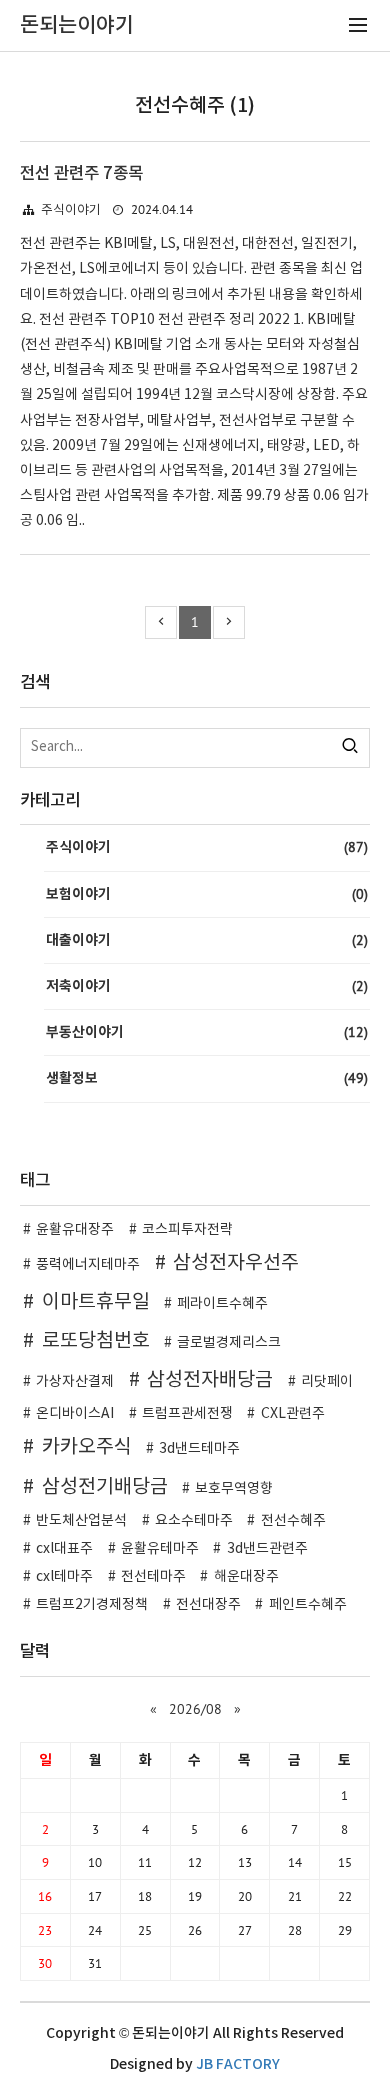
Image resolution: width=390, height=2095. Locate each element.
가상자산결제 (75, 1382)
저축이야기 (207, 986)
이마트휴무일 (96, 1302)
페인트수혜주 (308, 1605)
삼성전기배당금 (105, 1487)
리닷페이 (327, 1382)
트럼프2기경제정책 (92, 1605)
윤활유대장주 (75, 1230)
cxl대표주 (64, 1549)
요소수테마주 (194, 1521)
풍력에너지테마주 (88, 1265)
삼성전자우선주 (236, 1263)
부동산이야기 (207, 1032)
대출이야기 (207, 940)
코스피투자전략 (187, 1230)
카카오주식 (87, 1447)
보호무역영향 (234, 1489)
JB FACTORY (238, 2064)
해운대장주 (246, 1577)
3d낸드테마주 (199, 1449)
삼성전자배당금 (210, 1380)
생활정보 (207, 1078)
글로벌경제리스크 (229, 1343)
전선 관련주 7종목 (81, 174)
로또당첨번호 (96, 1341)
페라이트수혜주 (222, 1304)
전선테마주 (153, 1577)
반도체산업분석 (81, 1521)
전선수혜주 (293, 1521)
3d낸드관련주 (267, 1549)
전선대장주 (208, 1605)
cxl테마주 (64, 1577)
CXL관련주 (293, 1414)
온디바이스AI (75, 1414)
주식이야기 (71, 210)
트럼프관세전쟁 (187, 1414)
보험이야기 (207, 894)
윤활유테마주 (160, 1549)
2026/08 (195, 1709)
